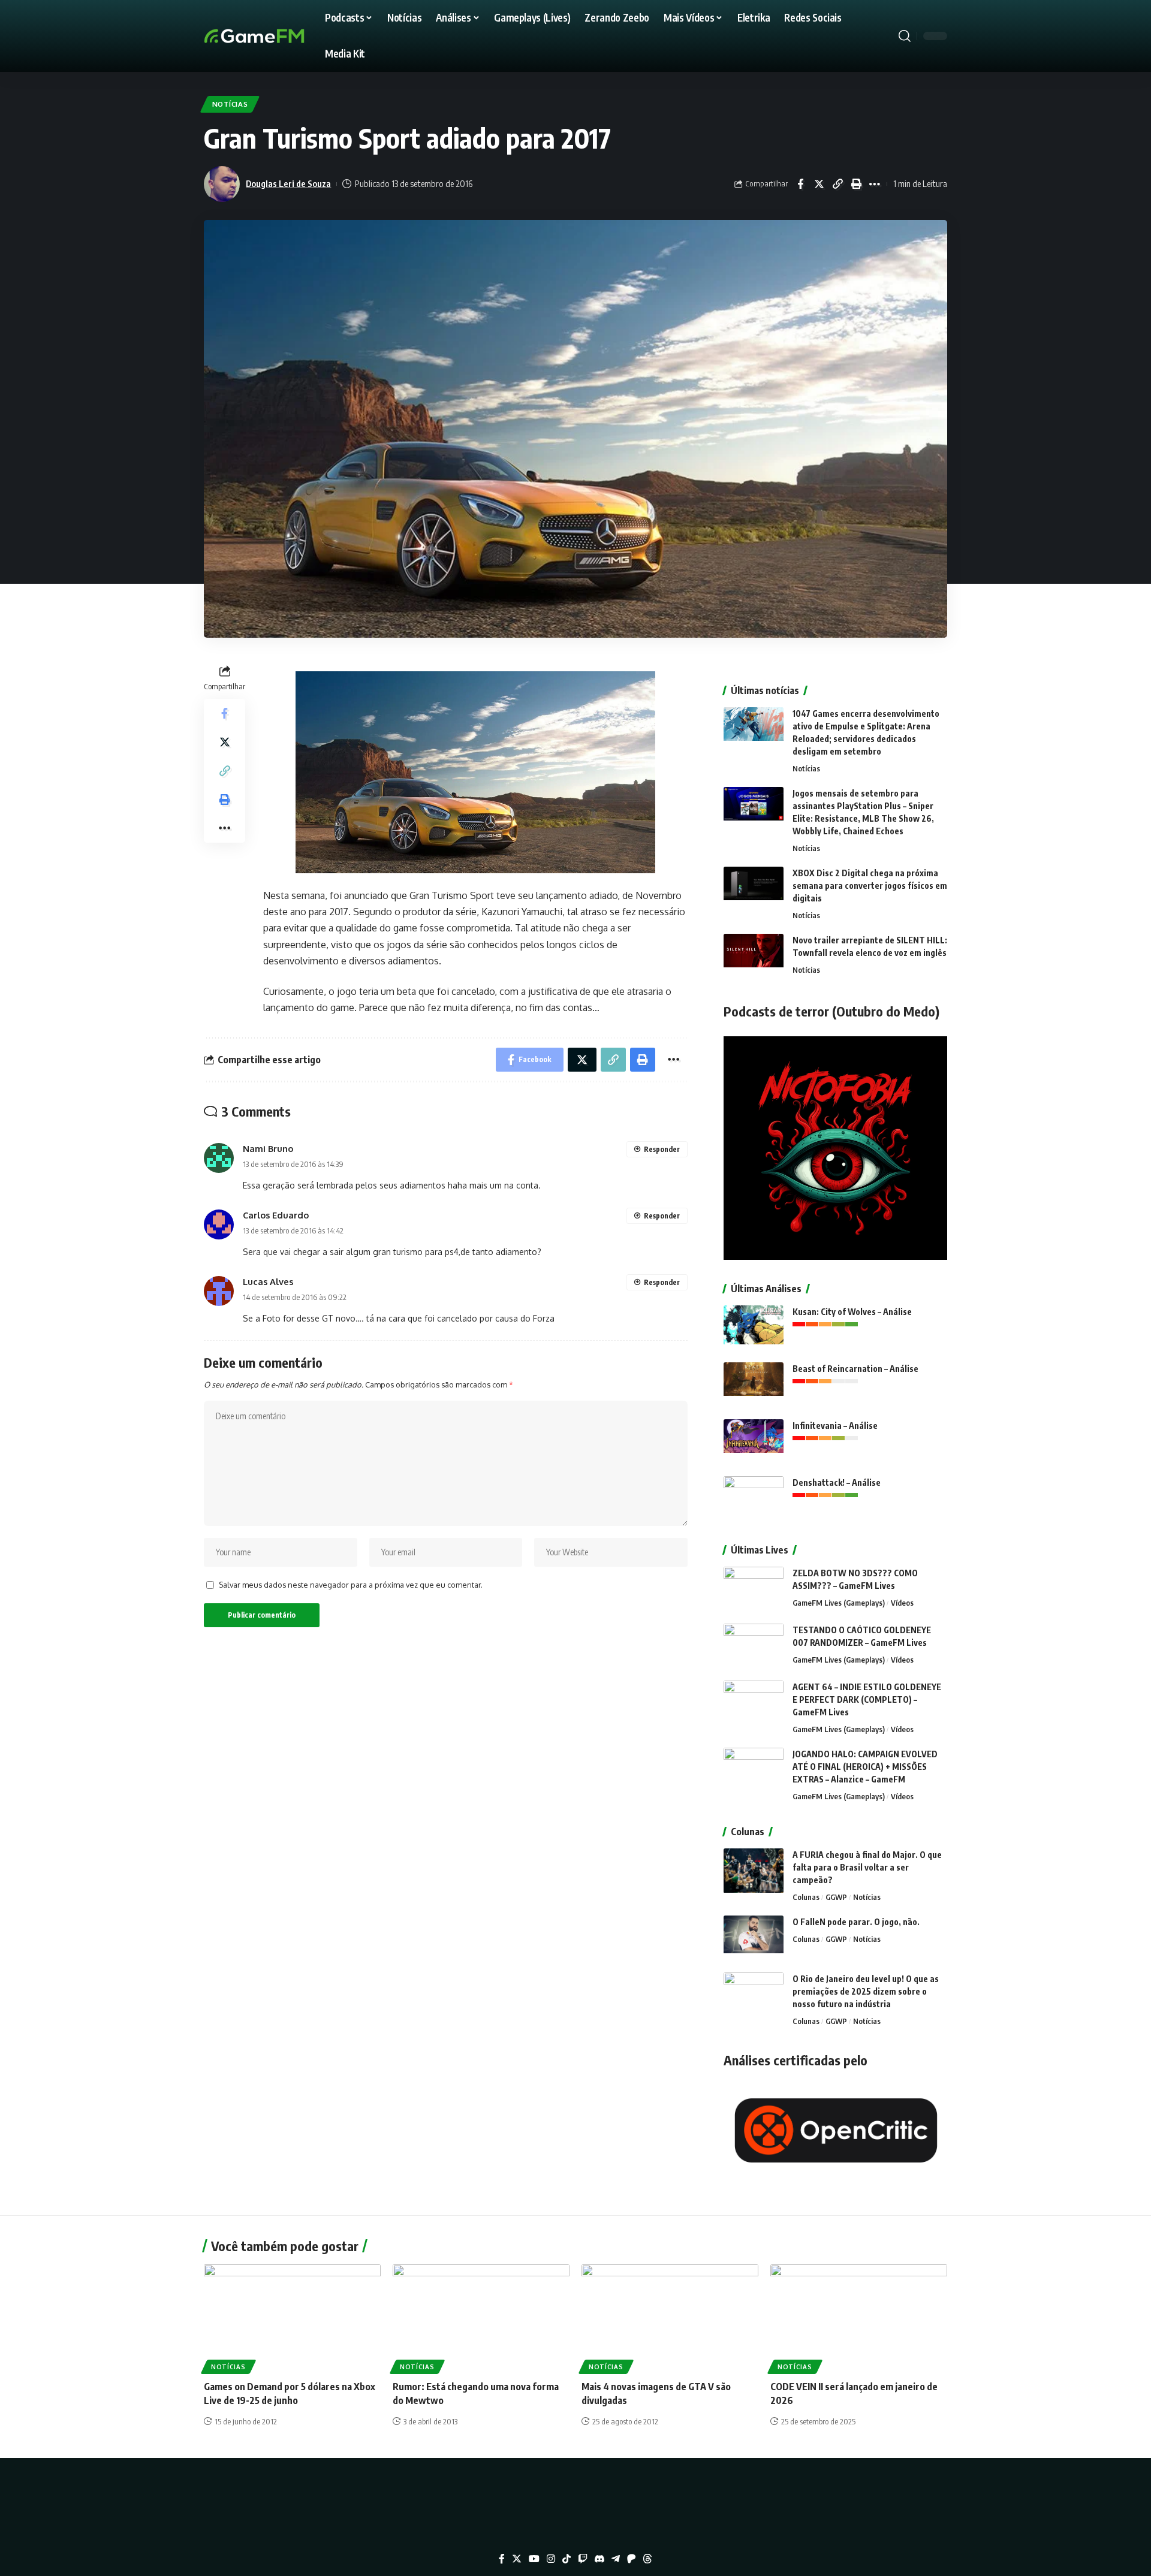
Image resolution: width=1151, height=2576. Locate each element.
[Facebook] (502, 2559)
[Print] (856, 184)
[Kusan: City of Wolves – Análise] (754, 1328)
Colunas (806, 1897)
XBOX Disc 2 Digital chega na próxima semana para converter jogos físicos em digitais (870, 886)
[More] (875, 184)
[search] (905, 36)
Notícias (230, 104)
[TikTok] (567, 2559)
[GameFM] (276, 36)
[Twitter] (517, 2559)
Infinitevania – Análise (835, 1426)
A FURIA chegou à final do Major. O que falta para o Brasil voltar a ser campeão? (867, 1867)
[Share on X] (819, 184)
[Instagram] (551, 2559)
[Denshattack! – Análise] (754, 1499)
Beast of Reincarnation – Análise (855, 1369)
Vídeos (902, 1603)
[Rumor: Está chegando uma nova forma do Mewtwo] (481, 2317)
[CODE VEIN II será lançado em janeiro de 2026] (859, 2317)
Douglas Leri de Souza (288, 183)
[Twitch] (583, 2559)
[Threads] (647, 2559)
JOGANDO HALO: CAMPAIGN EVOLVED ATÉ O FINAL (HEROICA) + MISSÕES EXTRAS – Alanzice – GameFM (865, 1767)
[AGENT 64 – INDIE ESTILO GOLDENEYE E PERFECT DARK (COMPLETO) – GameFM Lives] (754, 1703)
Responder (662, 1149)
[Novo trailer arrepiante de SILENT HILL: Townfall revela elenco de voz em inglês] (754, 956)
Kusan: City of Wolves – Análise (852, 1312)
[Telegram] (616, 2559)
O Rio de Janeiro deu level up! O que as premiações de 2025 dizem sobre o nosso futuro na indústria (866, 1991)
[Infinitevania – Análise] (754, 1442)
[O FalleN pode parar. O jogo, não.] (754, 1938)
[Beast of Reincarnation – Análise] (754, 1385)
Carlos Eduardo (276, 1215)
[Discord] (599, 2559)
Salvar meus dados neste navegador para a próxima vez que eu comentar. (351, 1585)
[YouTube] (534, 2559)
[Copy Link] (837, 184)
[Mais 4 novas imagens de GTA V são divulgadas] (670, 2317)
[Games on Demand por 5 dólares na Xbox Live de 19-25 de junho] (292, 2317)
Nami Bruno (268, 1148)
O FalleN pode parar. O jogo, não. (856, 1922)
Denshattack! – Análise (837, 1482)
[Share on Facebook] (800, 184)
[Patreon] (631, 2559)
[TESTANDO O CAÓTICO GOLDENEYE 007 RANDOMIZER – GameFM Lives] (754, 1646)
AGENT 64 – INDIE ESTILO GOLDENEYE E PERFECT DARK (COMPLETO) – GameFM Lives (867, 1699)
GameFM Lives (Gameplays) (839, 1603)
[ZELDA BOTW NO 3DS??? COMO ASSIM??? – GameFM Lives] (754, 1589)
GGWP (836, 1897)
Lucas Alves (268, 1281)
